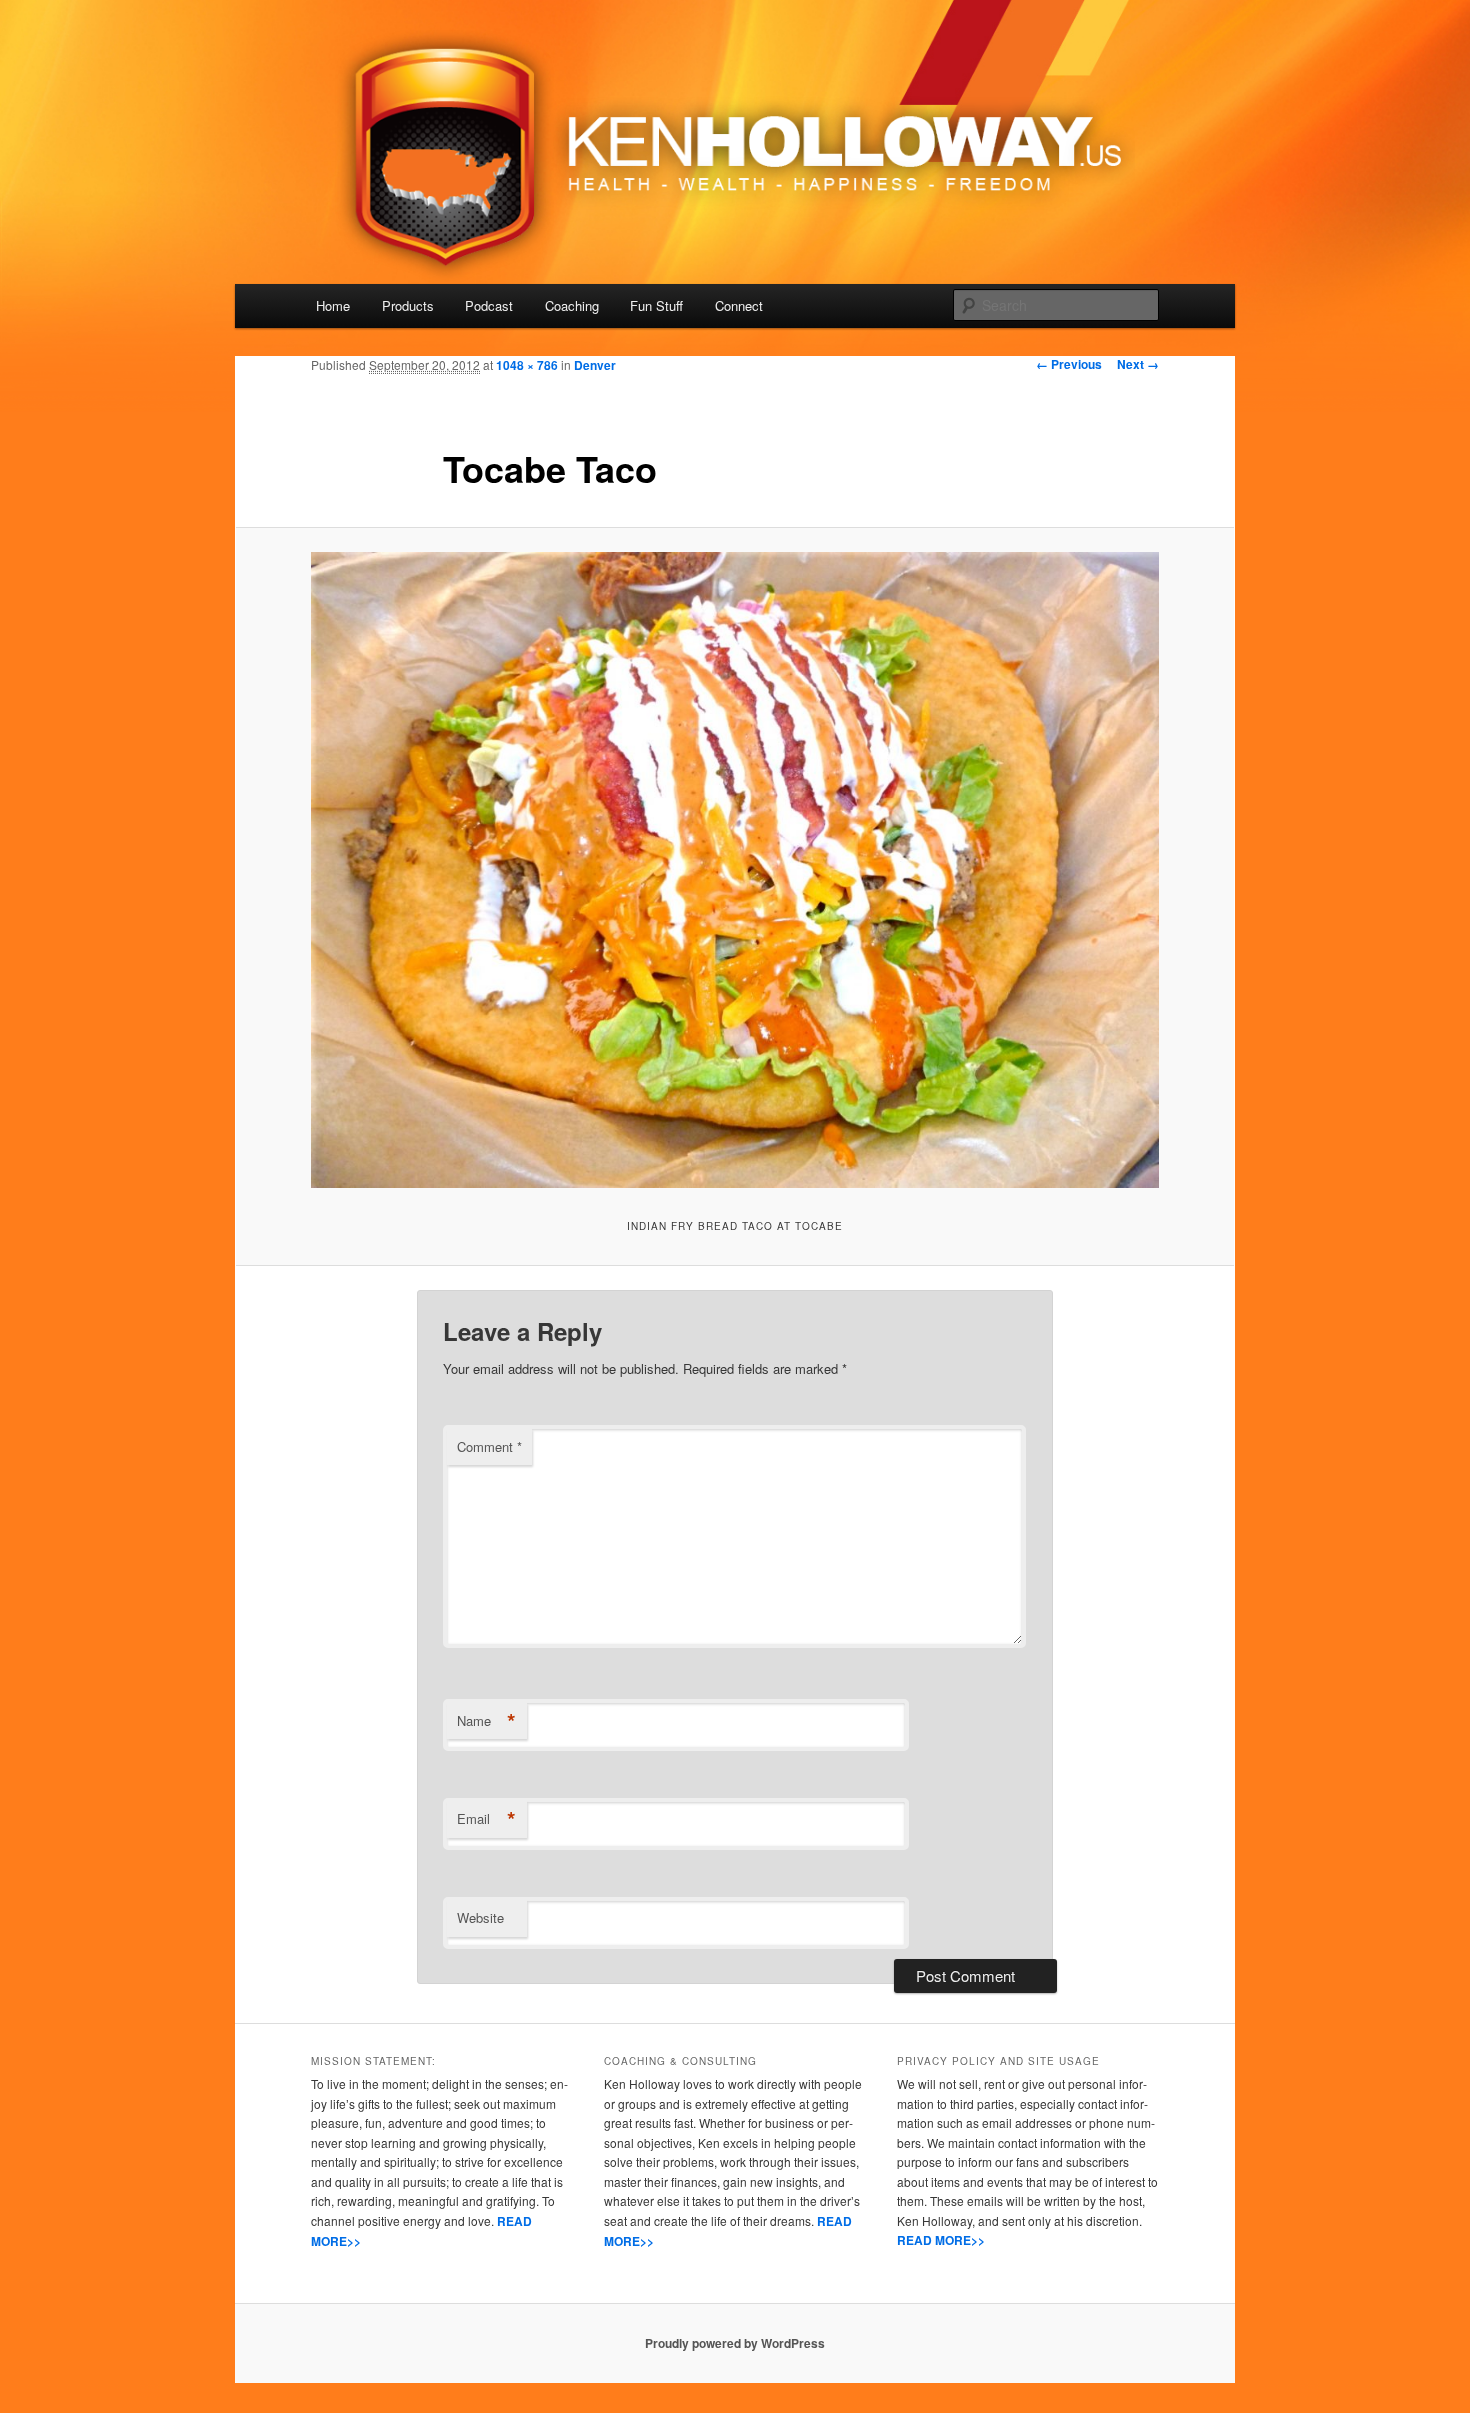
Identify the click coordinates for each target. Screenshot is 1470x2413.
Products (408, 305)
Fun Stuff (656, 305)
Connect (739, 305)
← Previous (1069, 364)
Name (486, 1721)
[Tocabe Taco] (735, 870)
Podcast (489, 305)
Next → (1138, 364)
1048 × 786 (527, 365)
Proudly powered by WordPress (735, 2343)
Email (486, 1819)
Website (480, 1917)
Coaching (572, 305)
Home (333, 305)
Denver (595, 365)
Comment (489, 1446)
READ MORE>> (941, 2240)
